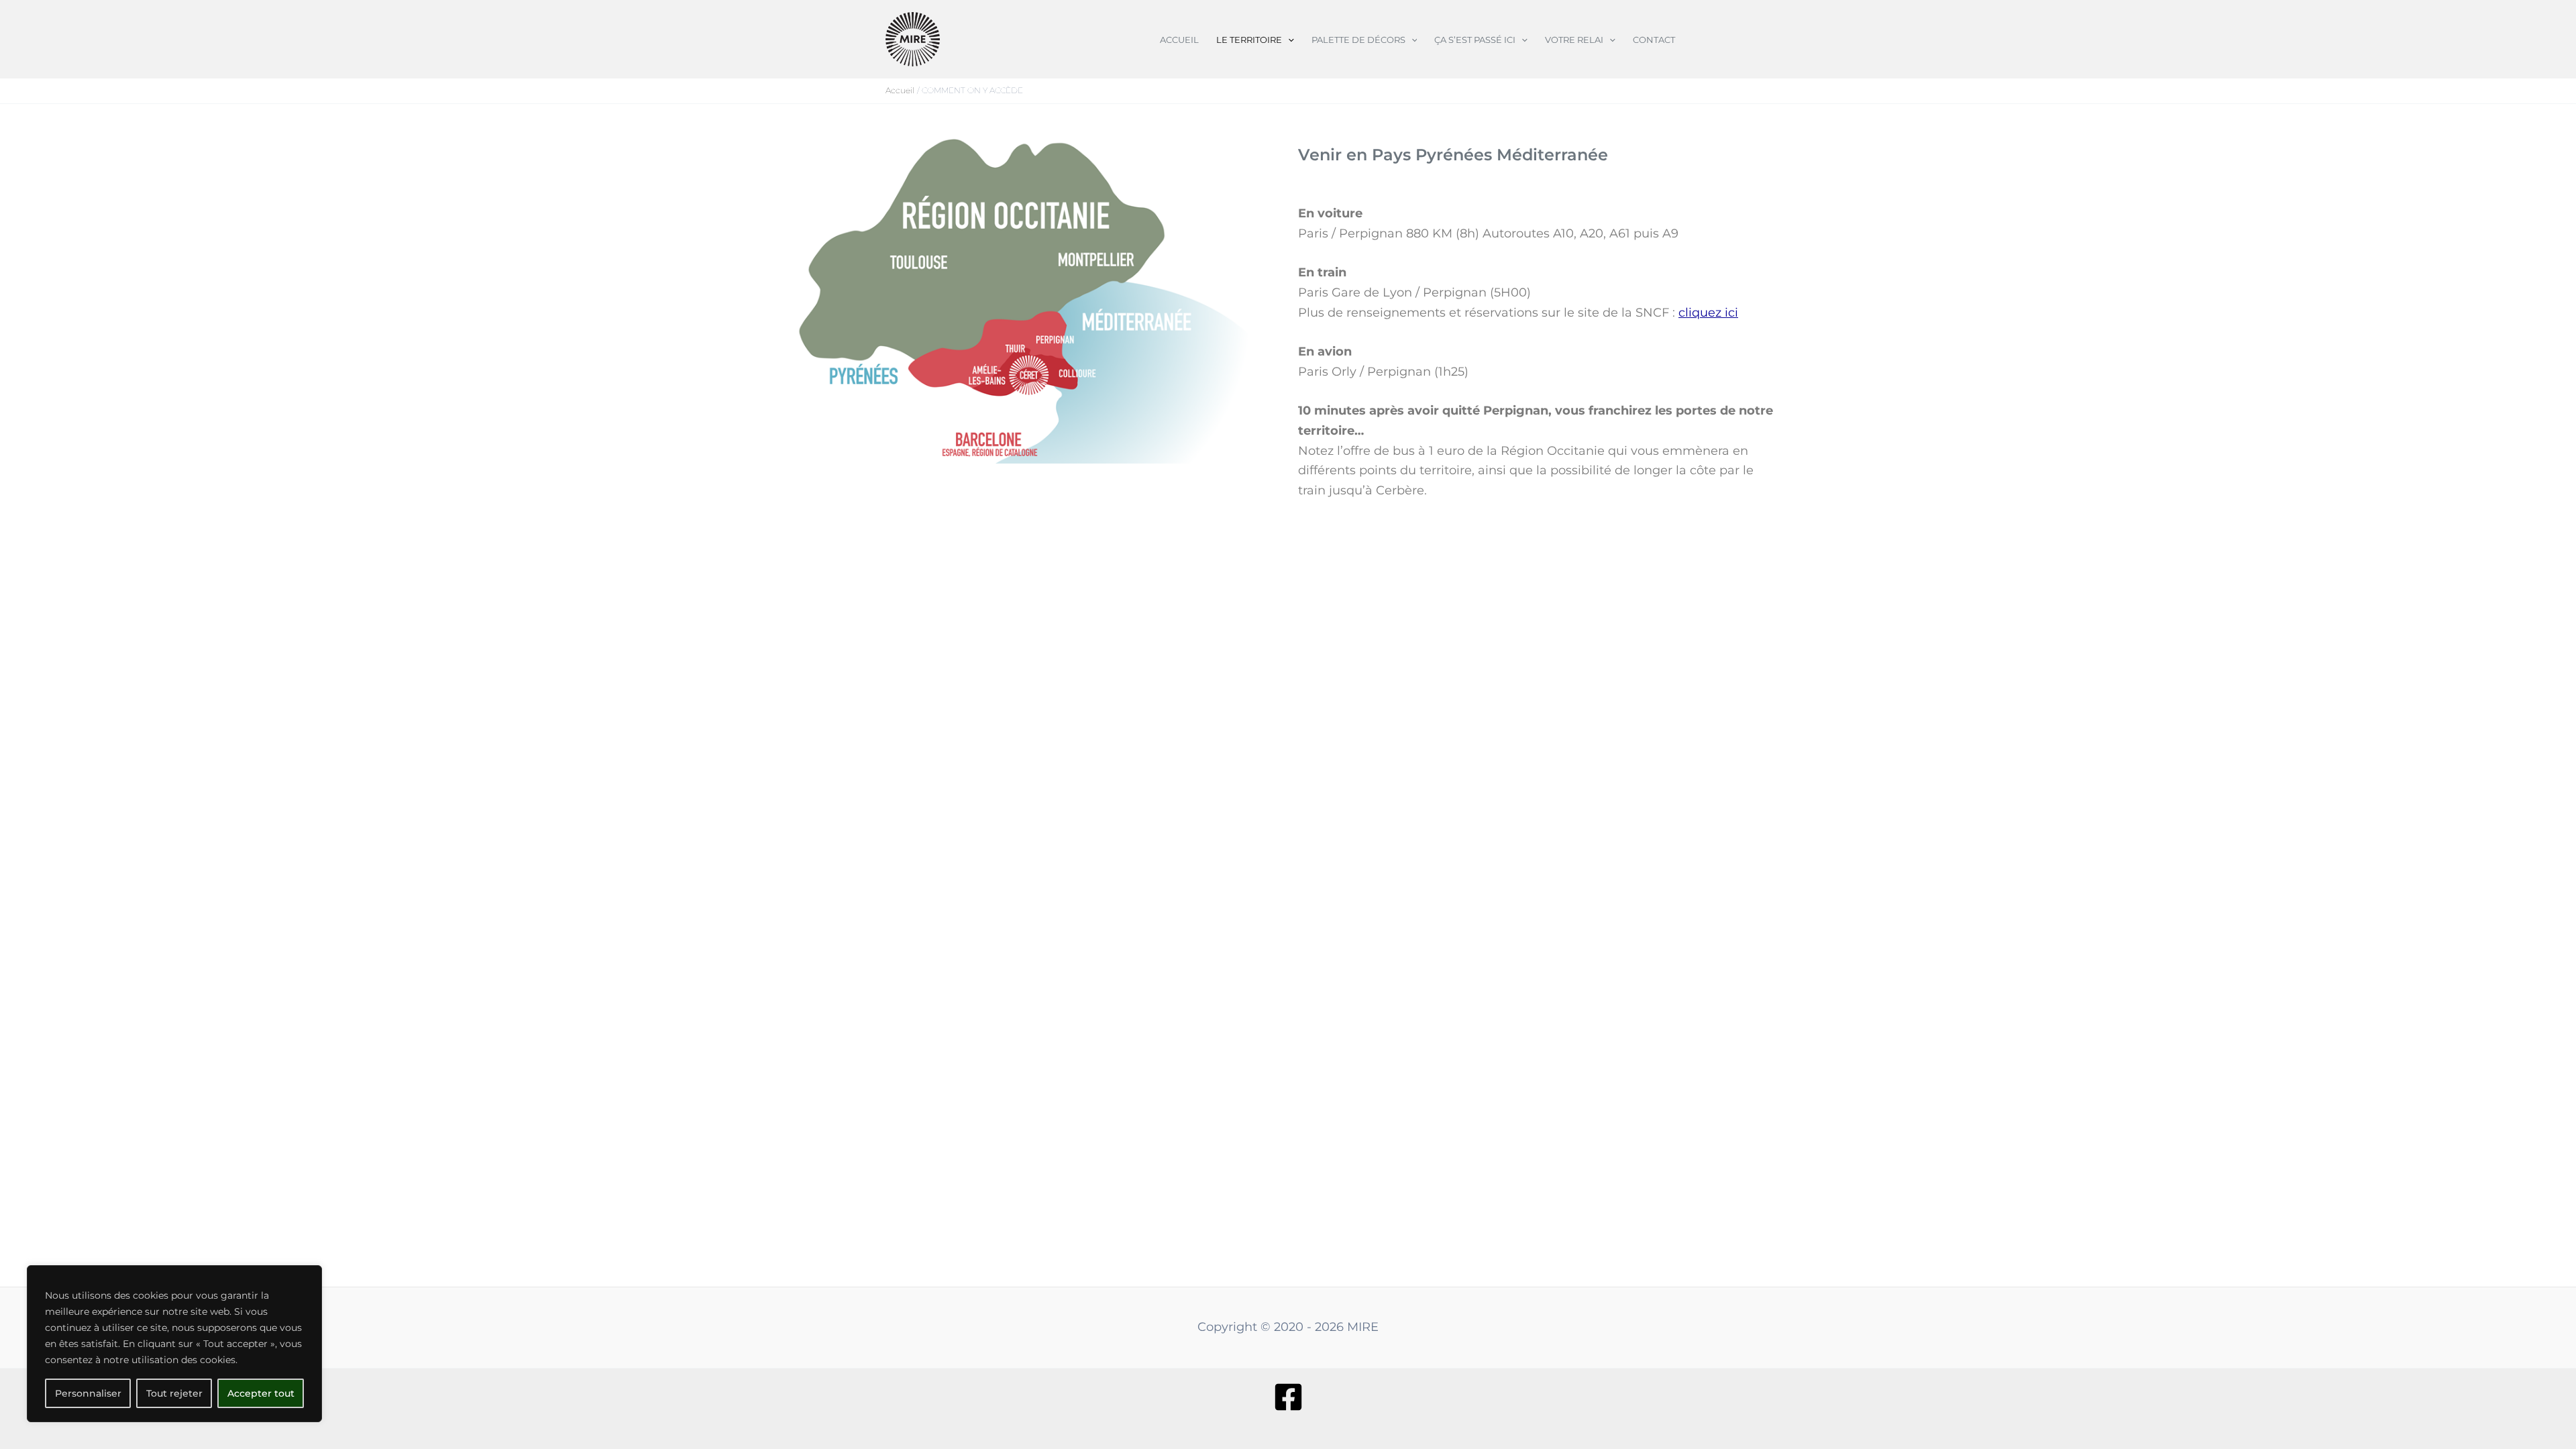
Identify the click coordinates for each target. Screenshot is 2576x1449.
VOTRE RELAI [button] (1574, 40)
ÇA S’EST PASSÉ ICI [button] (1475, 40)
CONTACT (1654, 40)
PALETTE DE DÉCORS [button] (1358, 40)
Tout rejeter (174, 1393)
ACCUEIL (1179, 40)
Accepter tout (261, 1393)
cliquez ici (1708, 313)
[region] (174, 1344)
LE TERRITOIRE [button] (1249, 40)
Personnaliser (88, 1393)
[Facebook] (1288, 1397)
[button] (1288, 40)
